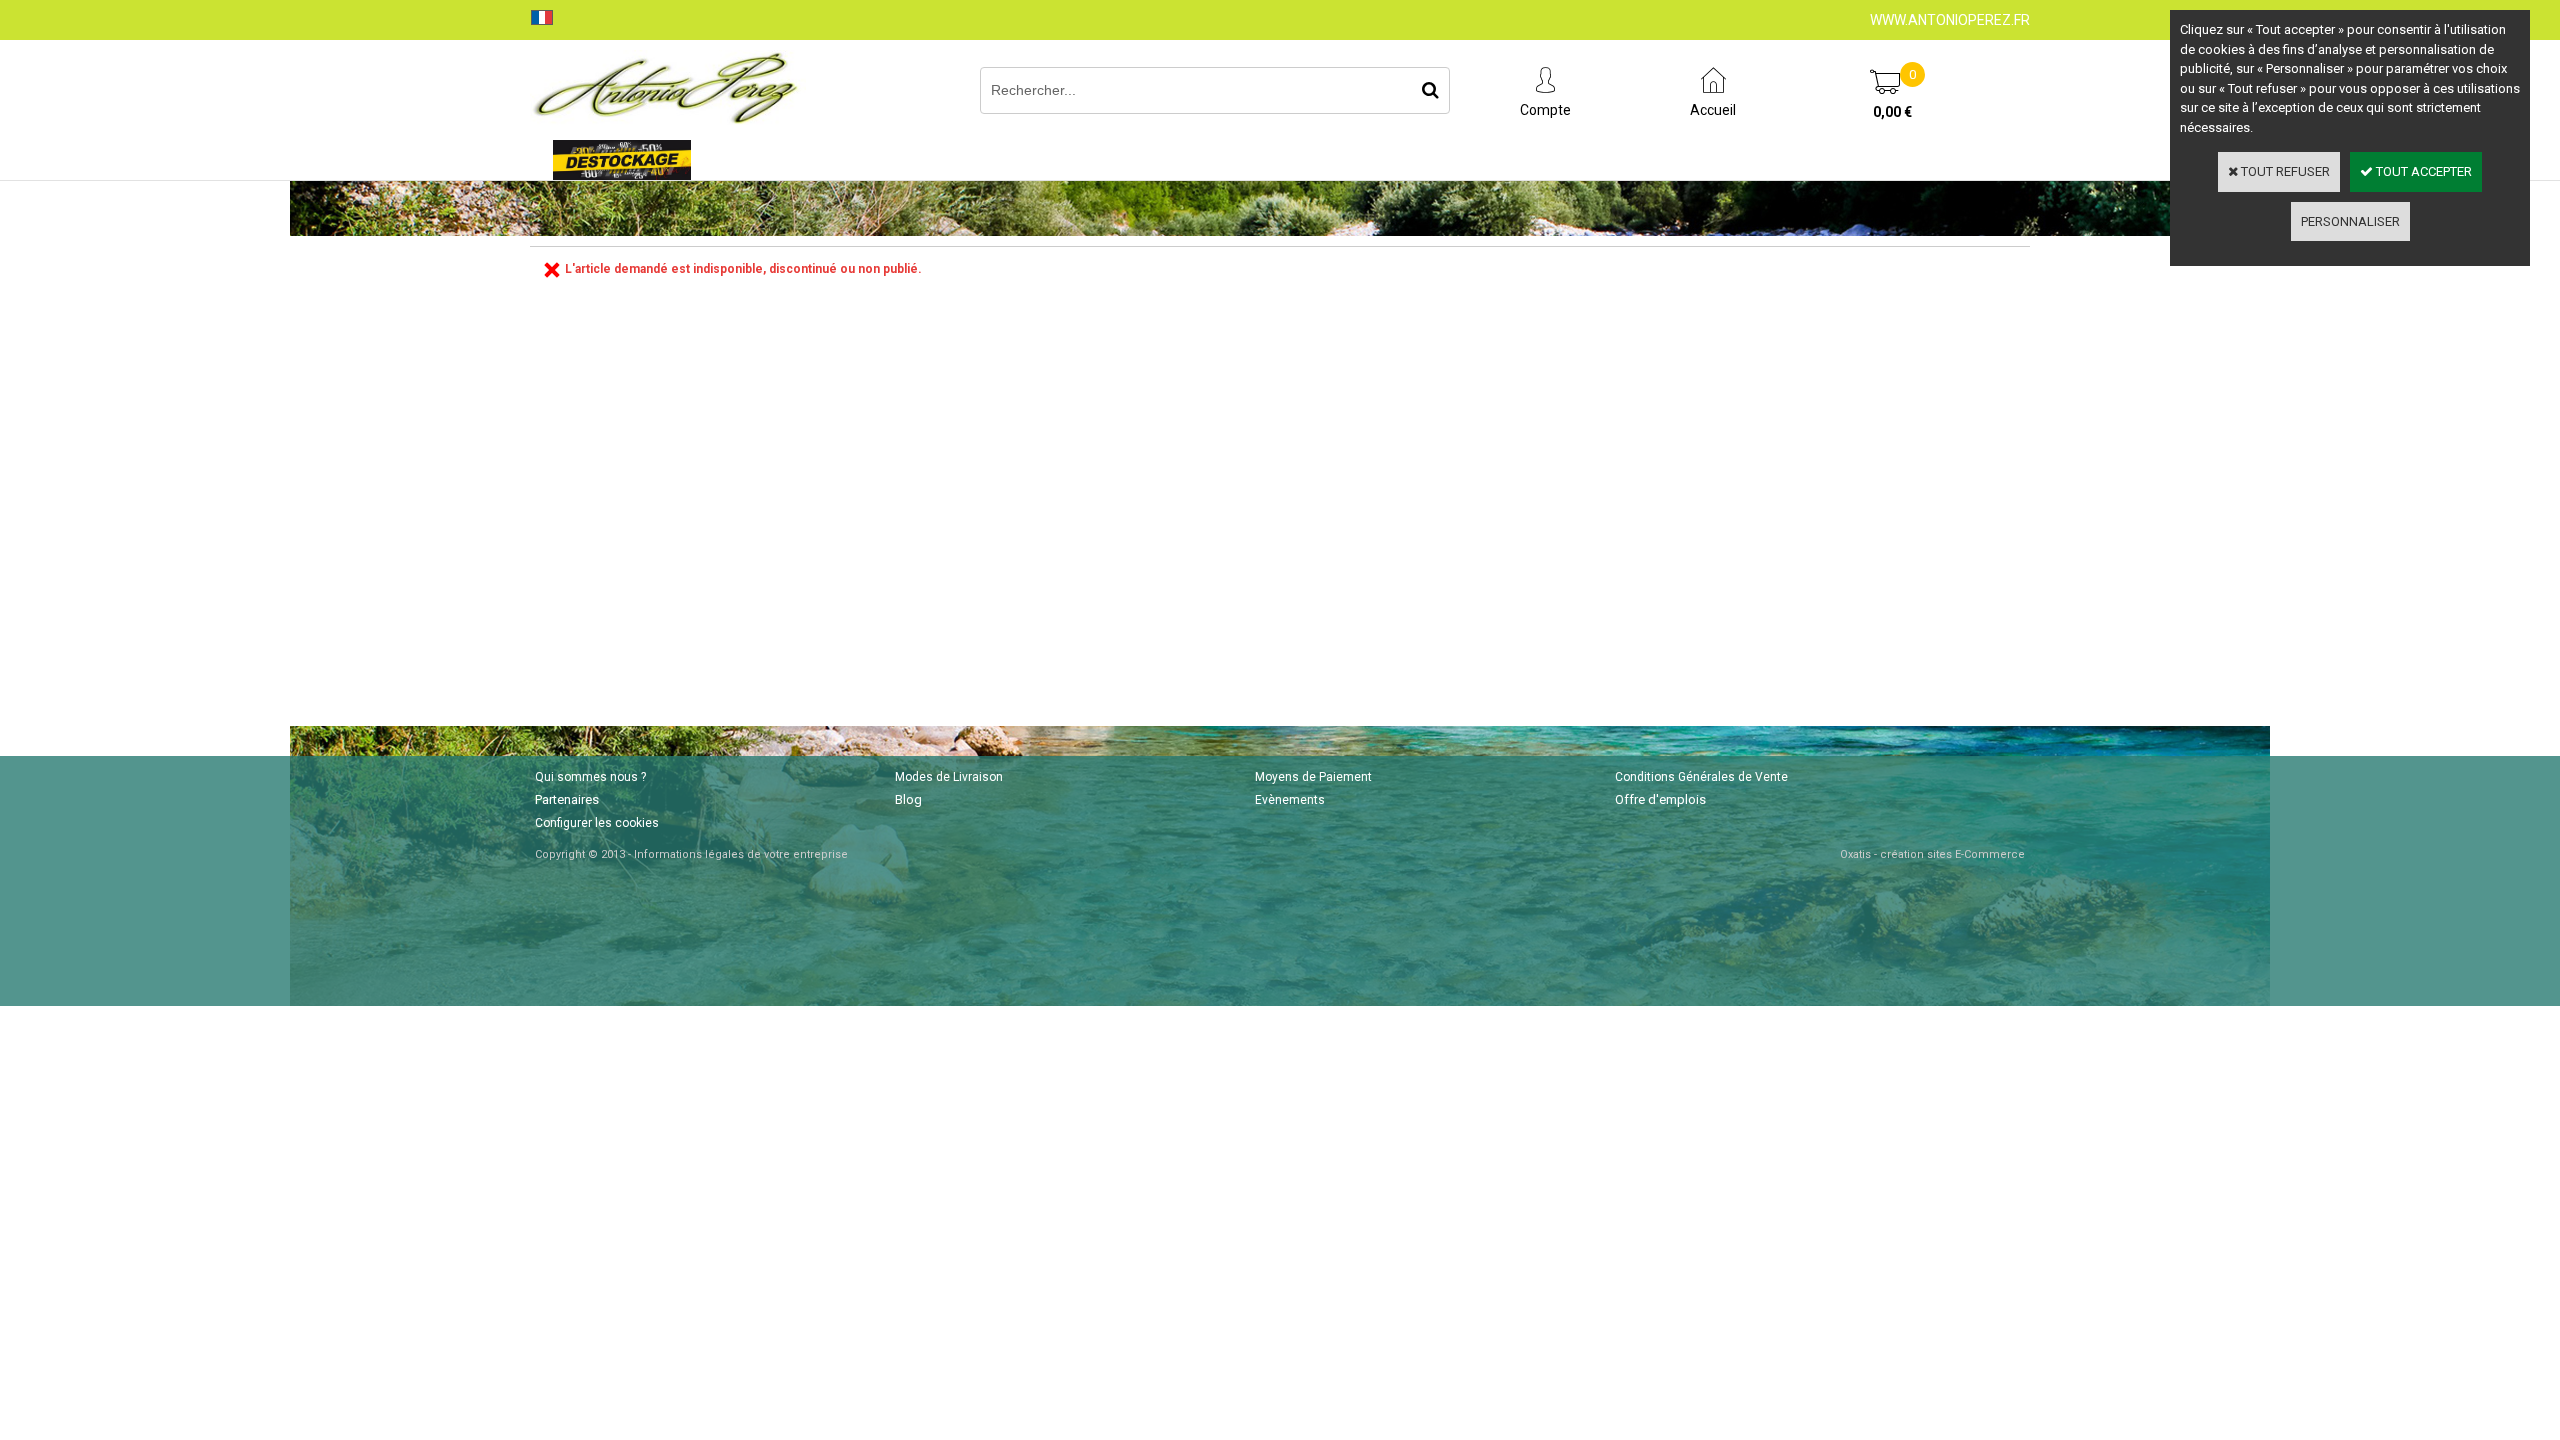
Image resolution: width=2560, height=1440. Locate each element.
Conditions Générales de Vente (1701, 777)
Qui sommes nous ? (590, 777)
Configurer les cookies (597, 823)
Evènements (1290, 800)
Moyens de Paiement (1313, 777)
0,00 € (1892, 112)
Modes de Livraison (949, 777)
